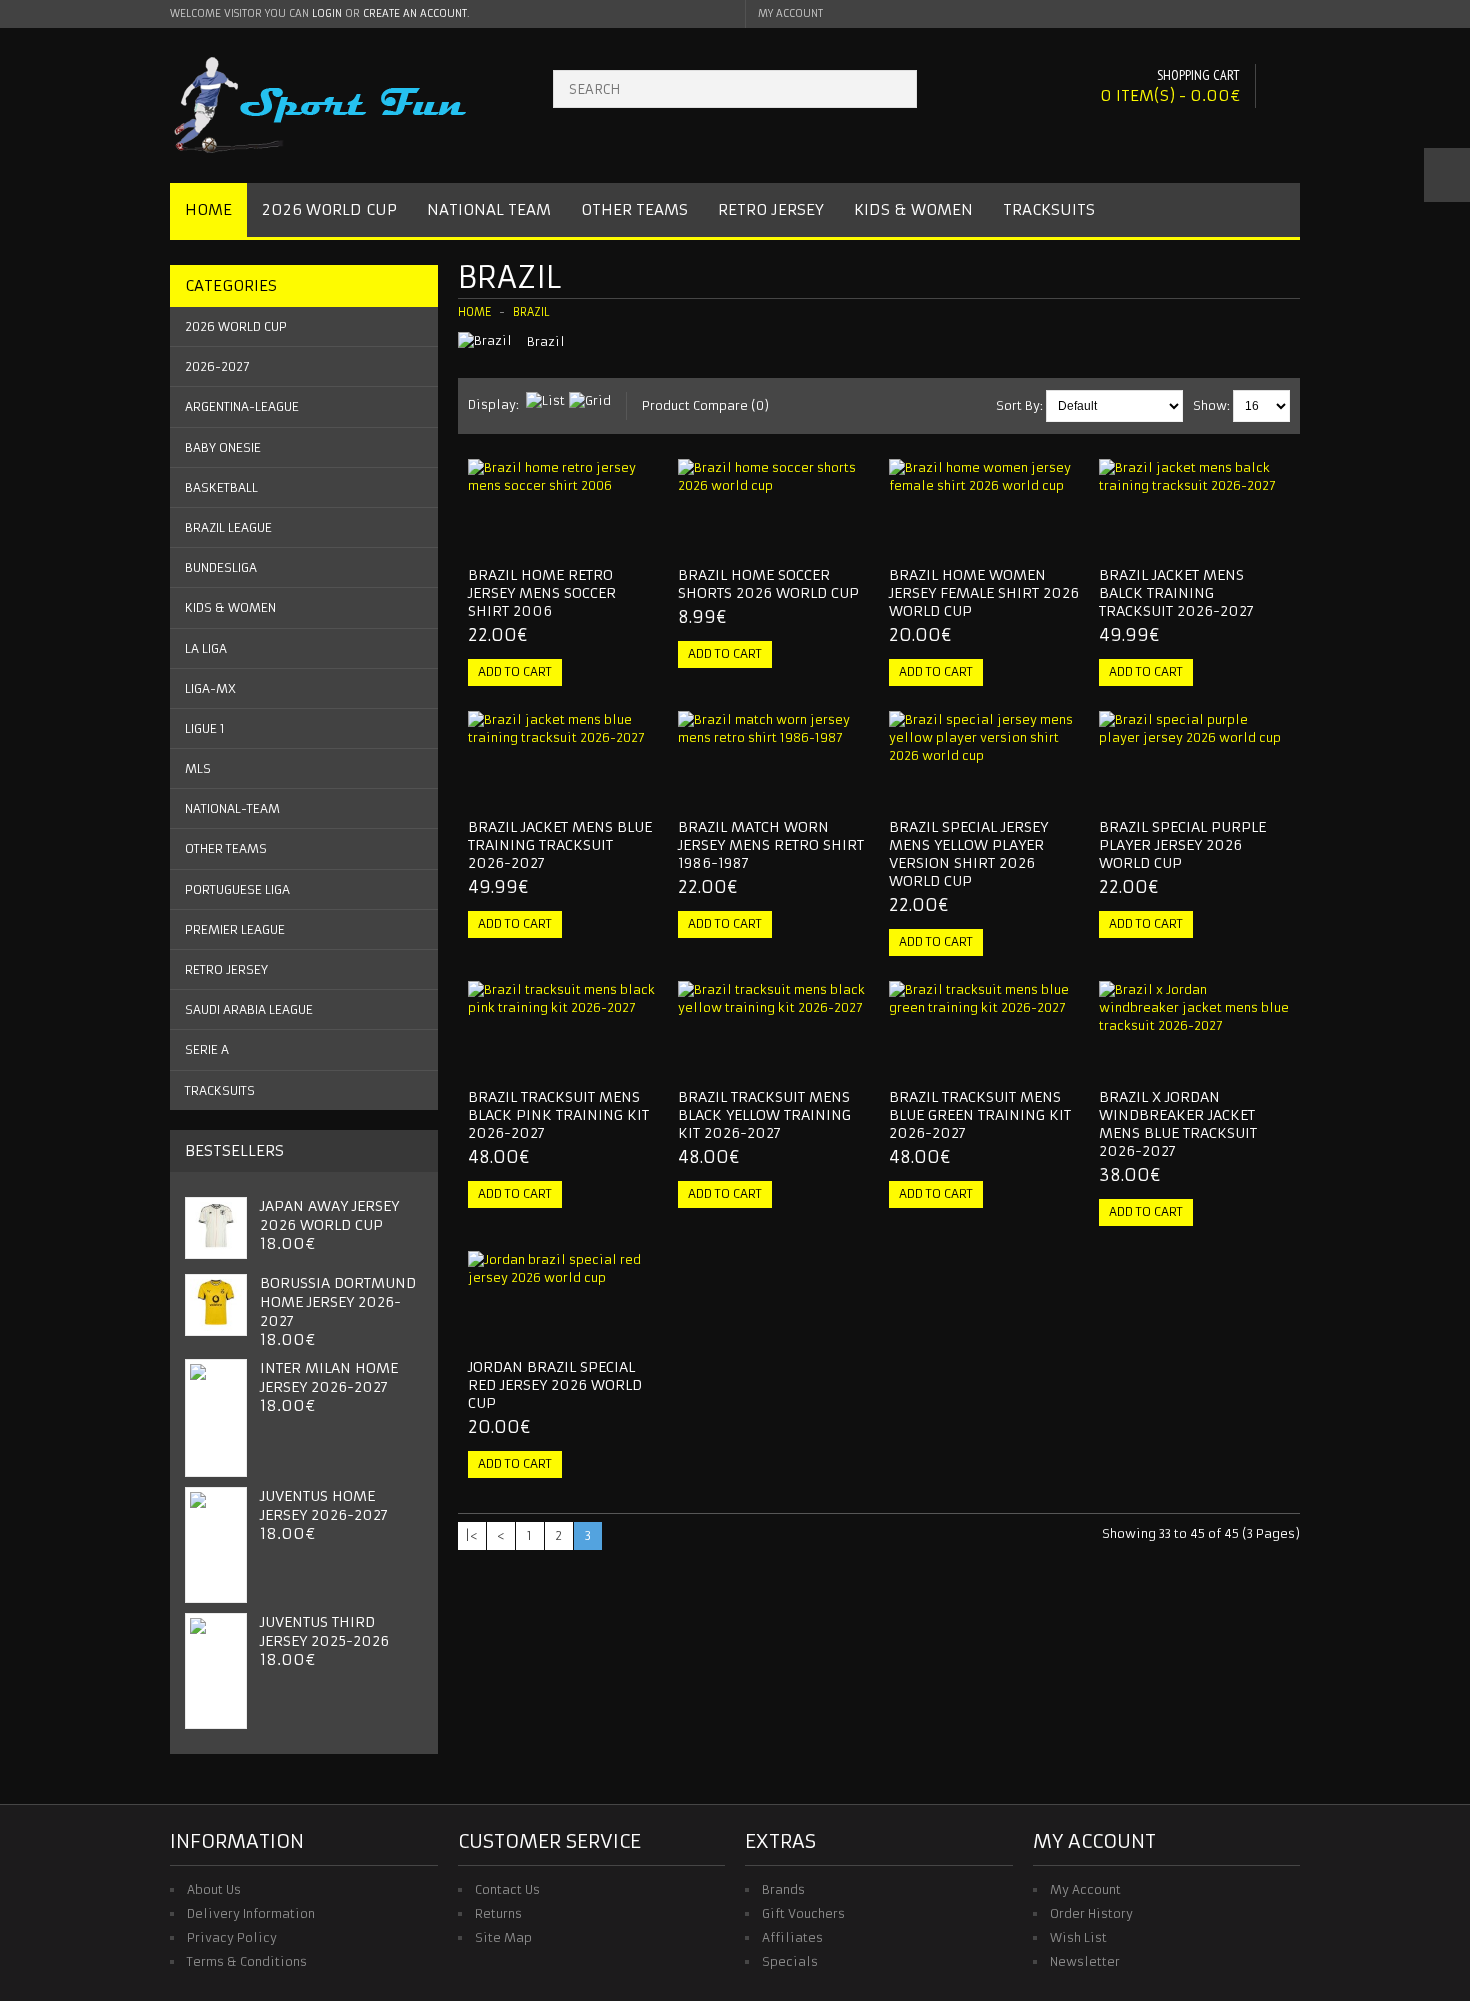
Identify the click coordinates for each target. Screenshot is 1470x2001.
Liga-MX (210, 688)
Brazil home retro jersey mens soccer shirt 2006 (542, 593)
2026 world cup (236, 326)
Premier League (235, 929)
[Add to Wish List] (603, 533)
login (327, 13)
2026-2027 (217, 366)
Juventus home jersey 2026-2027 (324, 1505)
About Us (214, 1889)
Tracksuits (1049, 209)
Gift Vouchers (803, 1913)
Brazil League (228, 527)
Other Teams (634, 209)
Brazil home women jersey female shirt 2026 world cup (984, 593)
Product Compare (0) (705, 405)
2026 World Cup (329, 209)
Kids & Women (913, 209)
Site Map (503, 1937)
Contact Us (507, 1889)
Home (208, 209)
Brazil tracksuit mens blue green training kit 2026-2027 (980, 1115)
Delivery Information (251, 1913)
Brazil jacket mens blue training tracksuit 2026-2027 (560, 845)
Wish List (1078, 1937)
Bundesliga (221, 567)
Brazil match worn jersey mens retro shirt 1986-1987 (771, 845)
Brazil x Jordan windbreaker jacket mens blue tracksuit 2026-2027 (1178, 1124)
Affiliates (792, 1937)
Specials (790, 1961)
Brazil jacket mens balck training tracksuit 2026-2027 (1176, 593)
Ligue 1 (205, 728)
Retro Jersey (771, 209)
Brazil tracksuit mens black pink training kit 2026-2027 (558, 1115)
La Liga (206, 648)
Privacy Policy (232, 1937)
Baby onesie (223, 447)
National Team (489, 209)
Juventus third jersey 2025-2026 (324, 1631)
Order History (1091, 1913)
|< (471, 1535)
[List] (545, 401)
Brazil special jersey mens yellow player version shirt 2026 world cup (968, 854)
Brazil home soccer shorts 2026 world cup (768, 584)
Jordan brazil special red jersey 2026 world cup (555, 1385)
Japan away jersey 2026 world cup (329, 1215)
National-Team (232, 808)
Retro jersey (226, 969)
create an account (415, 13)
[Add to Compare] (636, 533)
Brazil (531, 312)
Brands (783, 1889)
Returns (498, 1913)
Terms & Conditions (247, 1961)
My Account (1085, 1889)
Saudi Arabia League (249, 1009)
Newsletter (1085, 1961)
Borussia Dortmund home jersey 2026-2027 (338, 1302)
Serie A (207, 1049)
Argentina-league (242, 406)
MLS (198, 768)
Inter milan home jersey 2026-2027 (329, 1377)
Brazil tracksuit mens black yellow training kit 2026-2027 (764, 1115)
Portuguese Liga (237, 889)
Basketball (221, 487)
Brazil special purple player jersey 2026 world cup (1182, 845)
